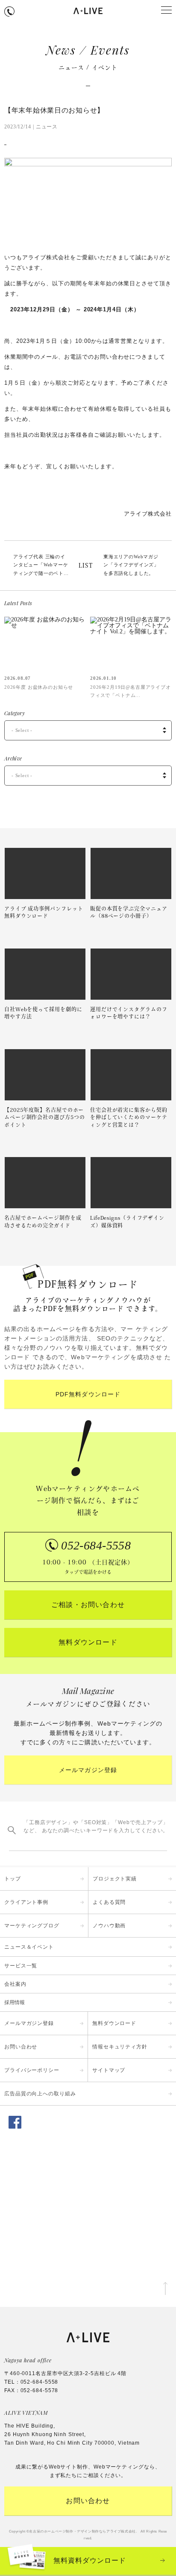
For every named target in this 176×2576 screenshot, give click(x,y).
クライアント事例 (26, 1902)
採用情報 (15, 2002)
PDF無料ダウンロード (88, 1394)
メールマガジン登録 (88, 1770)
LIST (86, 566)
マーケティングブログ (32, 1926)
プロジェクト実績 (115, 1879)
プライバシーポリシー (32, 2070)
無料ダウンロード (88, 1642)
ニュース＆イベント (29, 1947)
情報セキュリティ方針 (120, 2047)
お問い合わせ (21, 2047)
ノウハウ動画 (109, 1926)
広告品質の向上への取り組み (40, 2094)
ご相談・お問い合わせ (88, 1605)
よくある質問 (109, 1902)
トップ (13, 1879)
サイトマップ (109, 2070)
